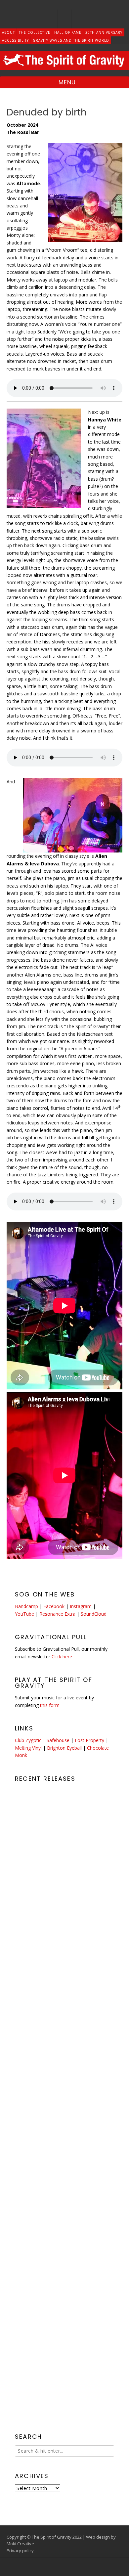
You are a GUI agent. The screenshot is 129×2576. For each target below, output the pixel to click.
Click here (62, 1657)
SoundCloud (94, 1614)
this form (50, 1705)
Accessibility (15, 40)
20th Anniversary (104, 32)
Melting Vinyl (28, 1748)
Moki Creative (20, 2544)
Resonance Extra (57, 1614)
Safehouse (58, 1740)
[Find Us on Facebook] (50, 19)
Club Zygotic (28, 1740)
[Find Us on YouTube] (65, 19)
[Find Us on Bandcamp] (79, 19)
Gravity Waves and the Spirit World (71, 40)
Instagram (81, 1606)
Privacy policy (20, 2551)
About (8, 32)
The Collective (35, 32)
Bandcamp (26, 1606)
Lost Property (89, 1740)
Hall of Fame (68, 32)
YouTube (24, 1614)
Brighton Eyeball (64, 1748)
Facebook (54, 1606)
